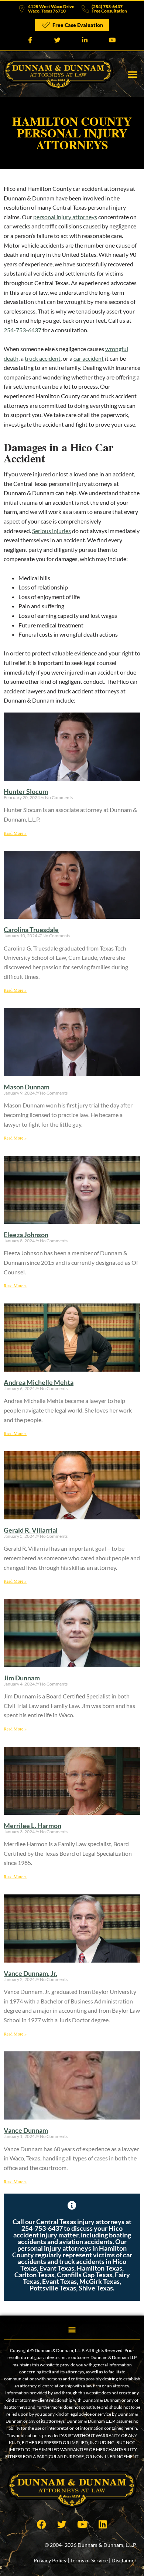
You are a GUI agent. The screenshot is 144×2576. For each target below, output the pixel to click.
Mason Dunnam (27, 1087)
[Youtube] (82, 2524)
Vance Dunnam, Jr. (30, 1973)
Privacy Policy (50, 2560)
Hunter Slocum (26, 791)
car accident (89, 358)
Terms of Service (89, 2560)
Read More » (15, 833)
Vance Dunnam (26, 2130)
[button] (133, 74)
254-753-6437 (23, 330)
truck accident (43, 358)
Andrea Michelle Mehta (39, 1382)
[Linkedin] (103, 2524)
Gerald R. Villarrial (31, 1530)
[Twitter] (62, 2524)
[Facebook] (42, 2524)
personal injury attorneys (65, 217)
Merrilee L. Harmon (32, 1826)
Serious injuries (52, 531)
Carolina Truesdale (31, 930)
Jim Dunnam (22, 1678)
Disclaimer (124, 2560)
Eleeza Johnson (26, 1235)
